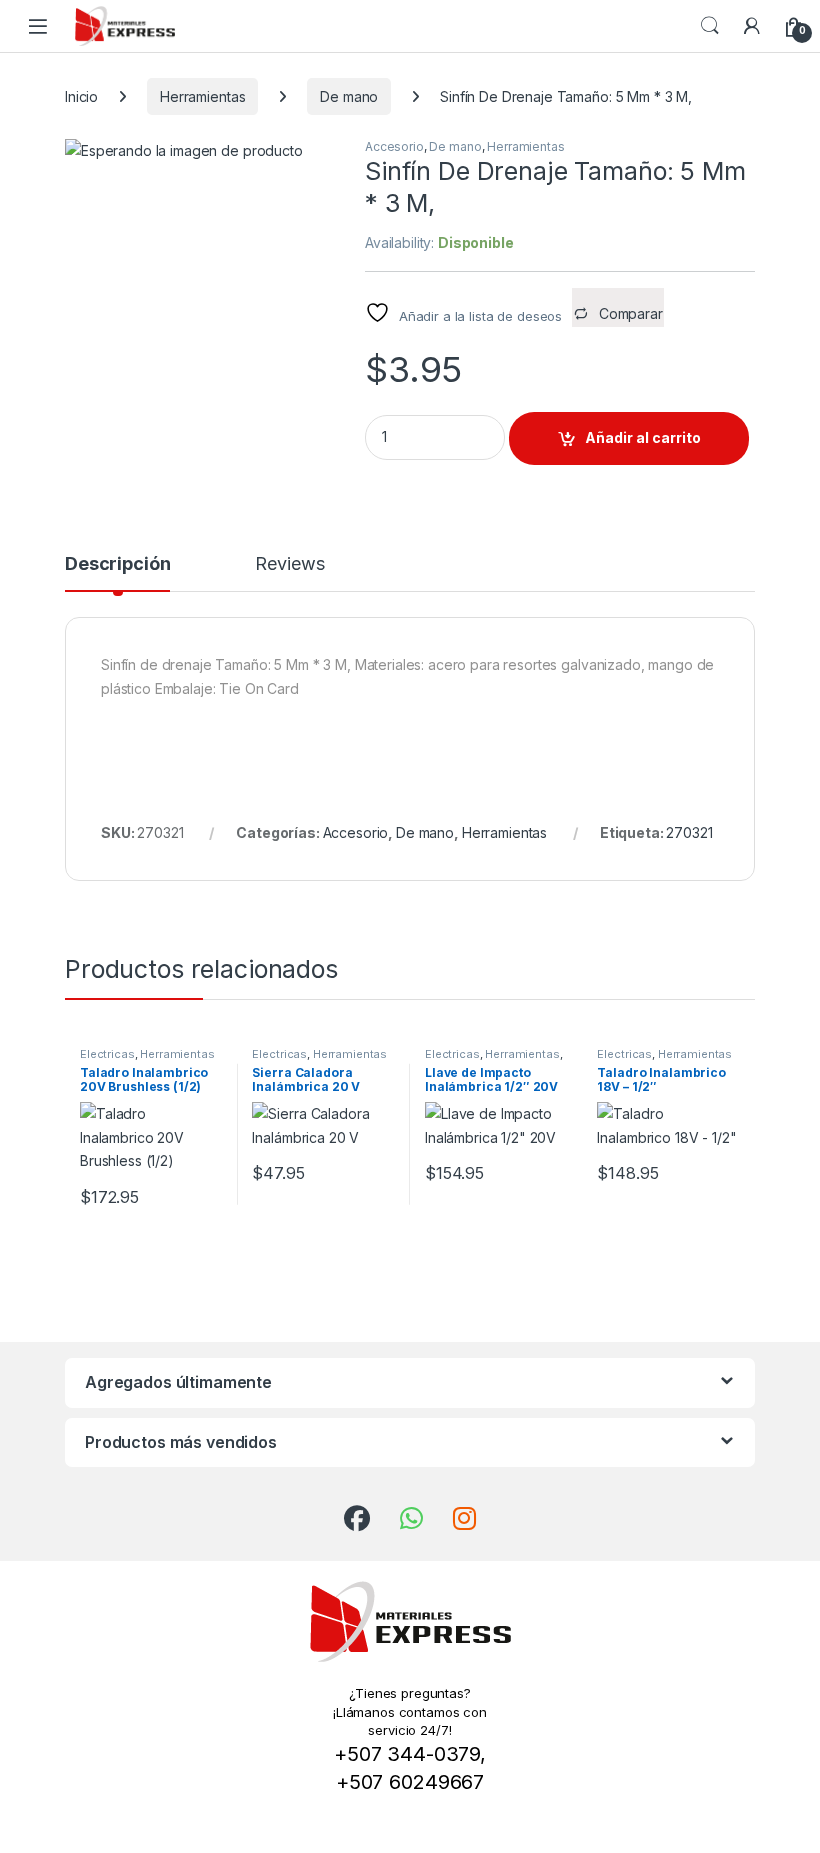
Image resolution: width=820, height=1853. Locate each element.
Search (710, 26)
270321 (689, 832)
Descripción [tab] (117, 564)
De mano (349, 96)
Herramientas (202, 96)
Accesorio (394, 146)
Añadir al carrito (643, 437)
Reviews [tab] (289, 564)
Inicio (81, 96)
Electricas (107, 1054)
